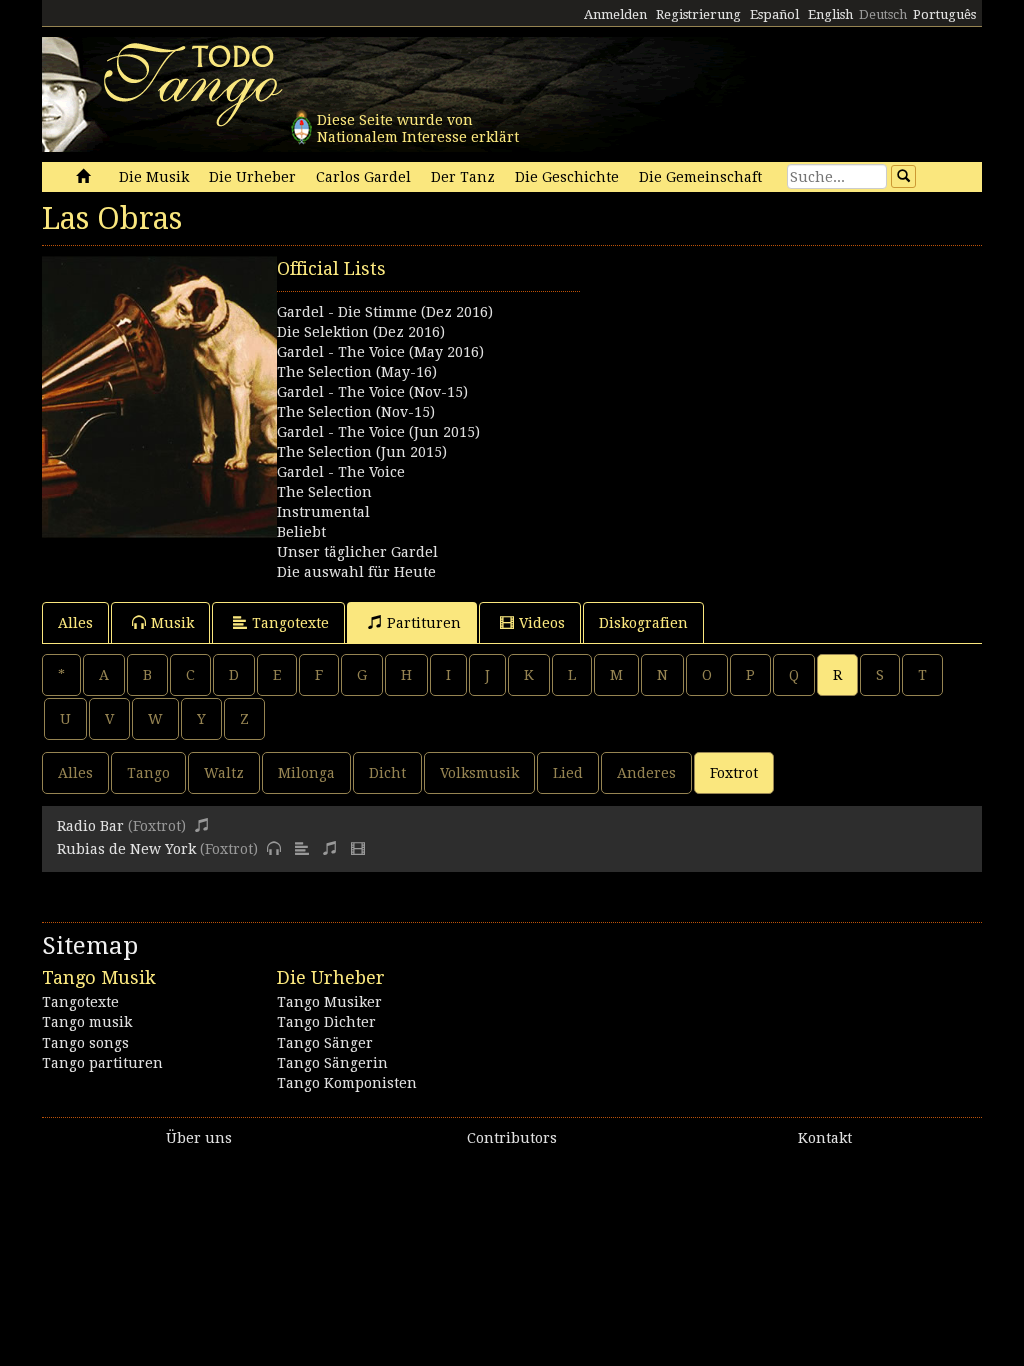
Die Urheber (252, 177)
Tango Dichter (326, 1022)
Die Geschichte (567, 177)
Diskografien (643, 623)
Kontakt (825, 1138)
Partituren (424, 623)
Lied (568, 773)
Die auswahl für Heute (356, 572)
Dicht (387, 773)
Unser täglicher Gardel (357, 552)
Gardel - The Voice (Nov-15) (372, 392)
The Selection (324, 492)
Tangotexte (290, 623)
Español (774, 14)
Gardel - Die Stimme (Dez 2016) (385, 312)
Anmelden (615, 14)
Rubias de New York (126, 849)
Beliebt (301, 532)
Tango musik (87, 1022)
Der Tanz (463, 177)
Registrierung (698, 14)
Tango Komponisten (347, 1083)
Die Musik (154, 177)
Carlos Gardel (363, 177)
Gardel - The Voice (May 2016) (380, 352)
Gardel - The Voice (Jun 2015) (378, 432)
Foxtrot (734, 773)
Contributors (512, 1138)
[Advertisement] (746, 381)
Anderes (646, 773)
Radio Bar (90, 826)
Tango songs (85, 1043)
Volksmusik (479, 773)
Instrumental (323, 512)
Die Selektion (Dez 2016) (361, 332)
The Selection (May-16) (357, 372)
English (830, 14)
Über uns (199, 1138)
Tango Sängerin (332, 1063)
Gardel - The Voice (341, 472)
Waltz (224, 773)
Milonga (306, 773)
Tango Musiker (329, 1002)
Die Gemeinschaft (700, 177)
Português (944, 14)
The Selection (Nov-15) (356, 412)
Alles (75, 623)
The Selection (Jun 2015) (362, 452)
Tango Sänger (325, 1043)
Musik (172, 623)
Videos (542, 623)
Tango (148, 773)
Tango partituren (102, 1063)
